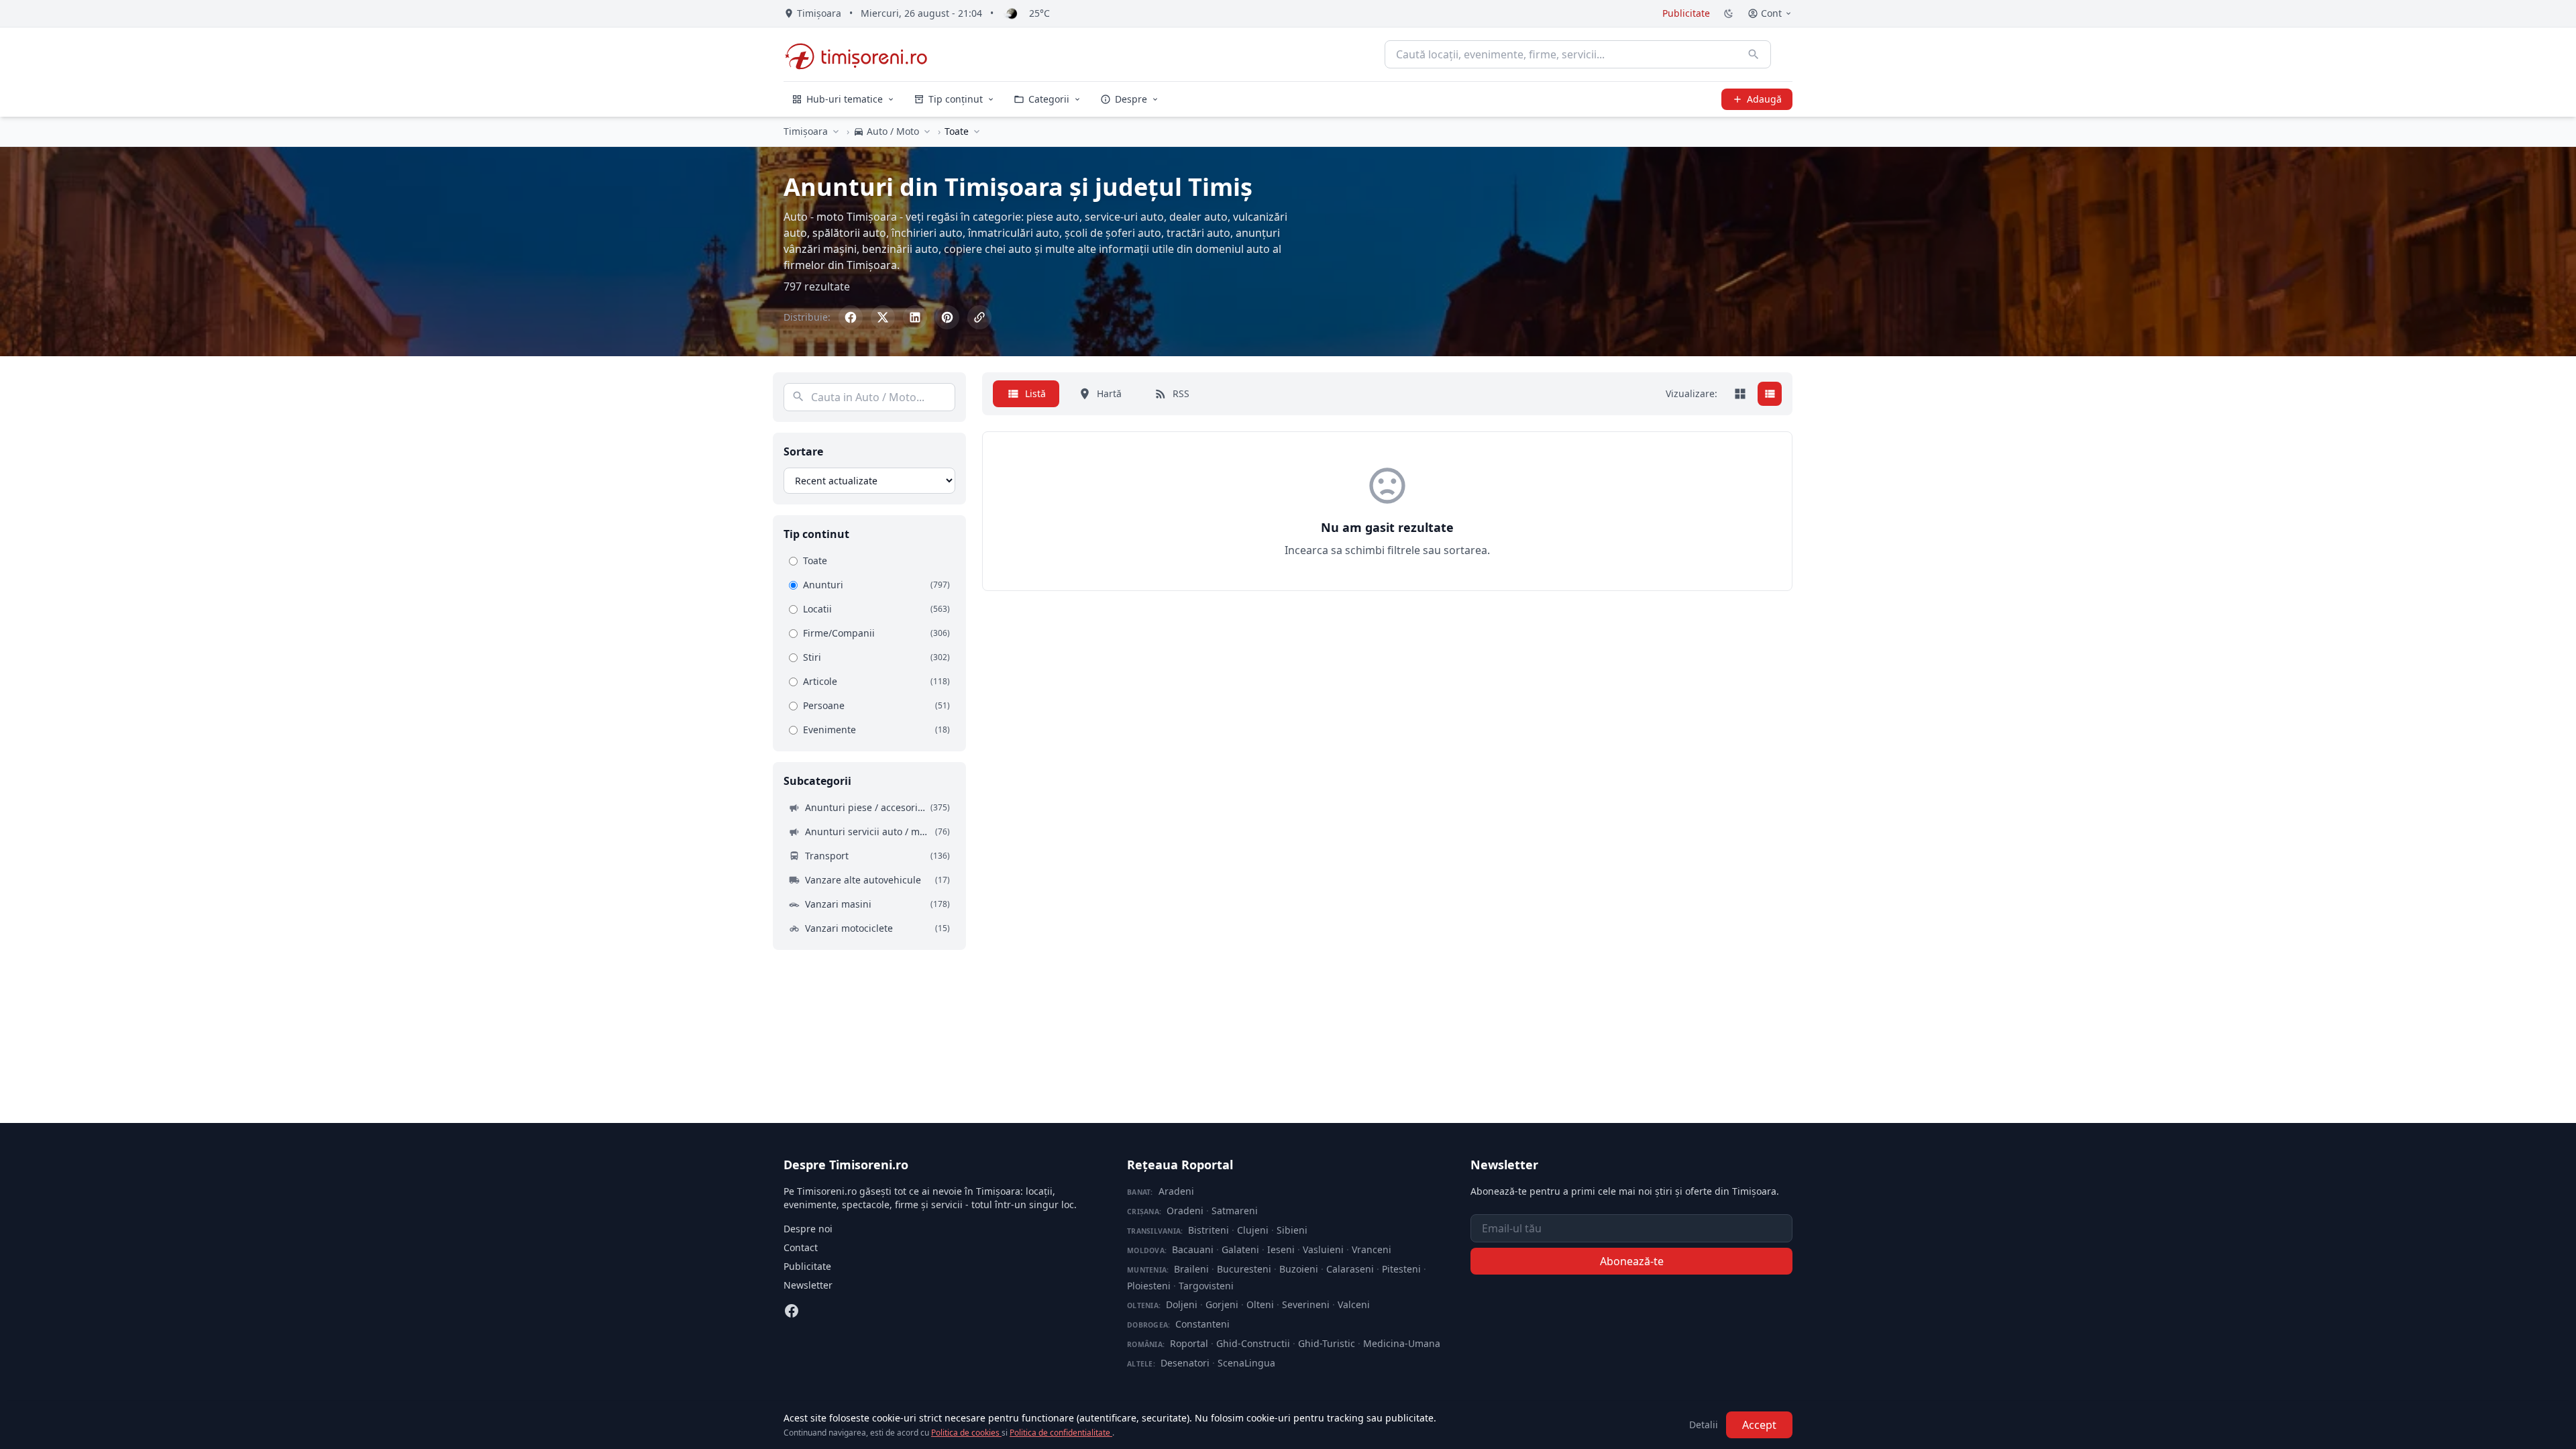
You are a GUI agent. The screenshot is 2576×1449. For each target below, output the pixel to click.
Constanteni (1202, 1324)
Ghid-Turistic (1327, 1343)
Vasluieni (1323, 1249)
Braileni (1191, 1269)
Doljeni (1182, 1304)
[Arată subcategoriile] (977, 131)
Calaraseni (1350, 1269)
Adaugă (1764, 99)
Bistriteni (1209, 1230)
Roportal (1189, 1343)
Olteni (1260, 1304)
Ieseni (1281, 1249)
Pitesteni (1401, 1269)
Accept (1759, 1425)
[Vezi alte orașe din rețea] (836, 131)
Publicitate (1686, 13)
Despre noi (808, 1229)
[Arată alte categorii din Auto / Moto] (927, 131)
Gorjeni (1222, 1304)
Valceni (1354, 1304)
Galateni (1240, 1249)
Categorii (1049, 99)
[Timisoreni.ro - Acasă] (862, 54)
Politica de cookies (966, 1433)
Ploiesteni (1149, 1286)
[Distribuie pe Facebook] (851, 317)
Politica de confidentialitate (1061, 1433)
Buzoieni (1299, 1269)
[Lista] (1770, 394)
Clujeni (1253, 1230)
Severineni (1306, 1304)
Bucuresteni (1244, 1269)
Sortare (803, 451)
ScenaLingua (1246, 1363)
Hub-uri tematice (845, 99)
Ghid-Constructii (1253, 1343)
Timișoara (806, 131)
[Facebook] (792, 1311)
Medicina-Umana (1402, 1343)
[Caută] (1754, 54)
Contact (801, 1247)
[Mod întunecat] (1729, 13)
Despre (1131, 99)
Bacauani (1193, 1249)
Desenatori (1185, 1363)
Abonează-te (1632, 1261)
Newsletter (808, 1285)
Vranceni (1372, 1249)
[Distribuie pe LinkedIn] (915, 317)
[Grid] (1740, 394)
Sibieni (1292, 1230)
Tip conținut (956, 99)
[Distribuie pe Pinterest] (947, 317)
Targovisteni (1206, 1286)
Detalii (1704, 1425)
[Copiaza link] (979, 317)
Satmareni (1235, 1211)
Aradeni (1176, 1191)
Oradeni (1185, 1211)
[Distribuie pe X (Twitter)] (883, 317)
